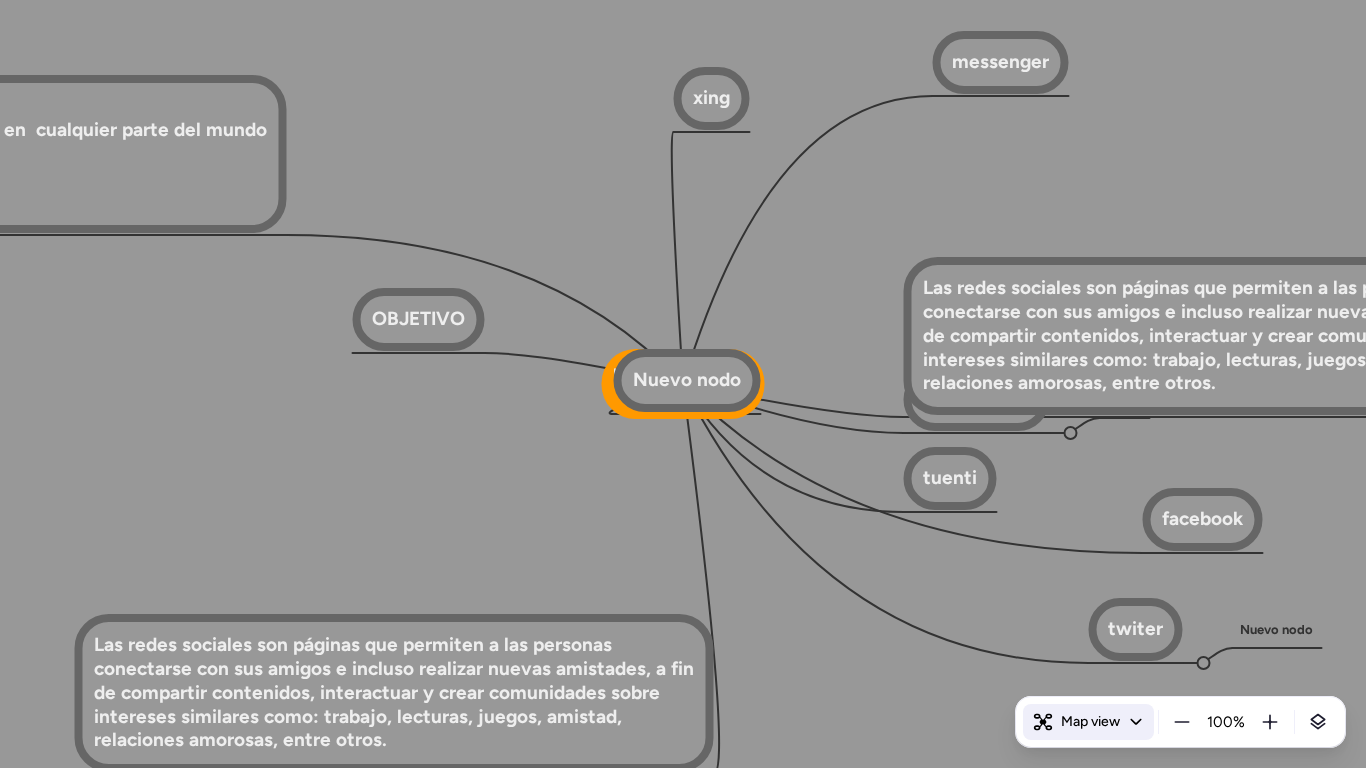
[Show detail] (1318, 722)
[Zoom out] (1182, 722)
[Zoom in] (1270, 722)
